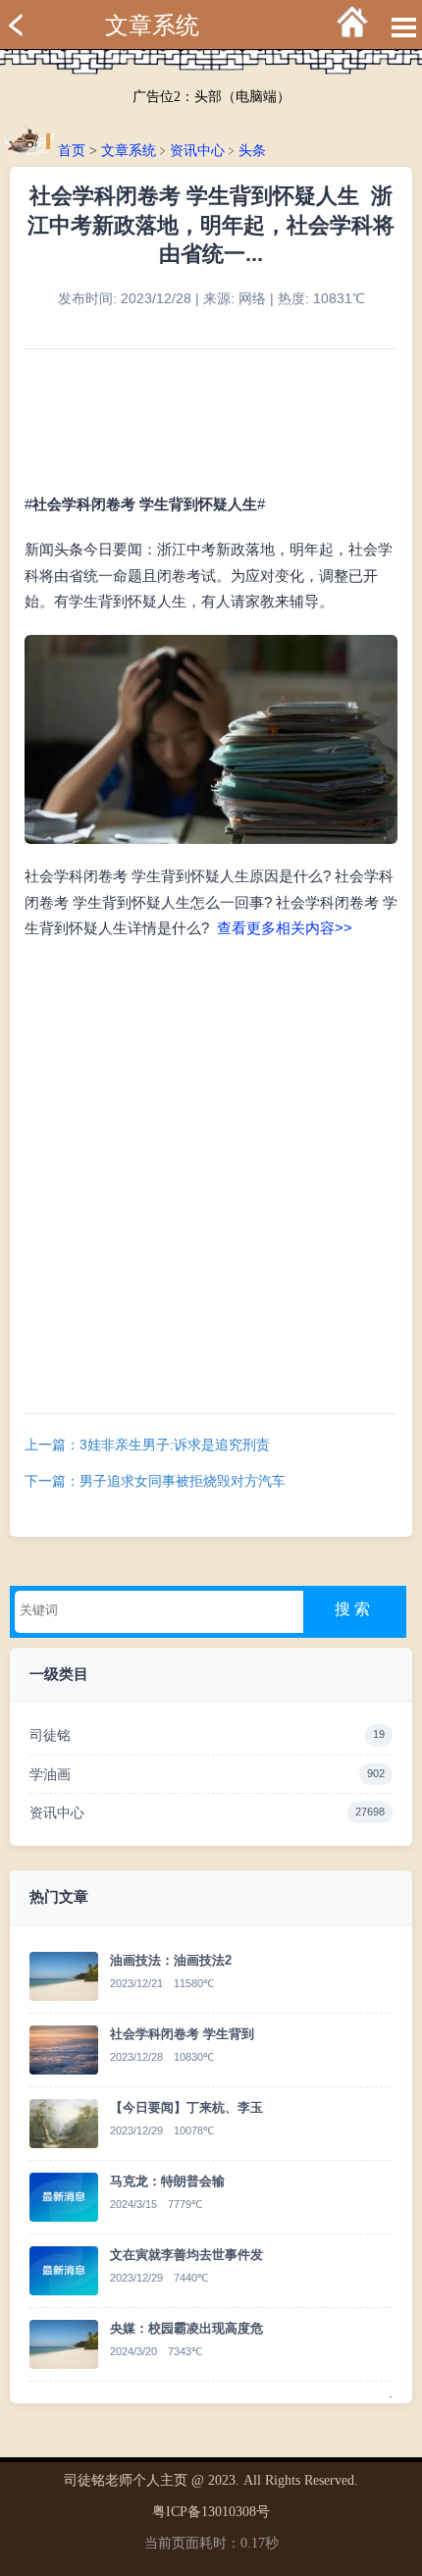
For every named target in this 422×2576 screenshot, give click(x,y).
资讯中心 (197, 151)
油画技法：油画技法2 (171, 1960)
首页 (72, 151)
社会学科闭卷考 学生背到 (182, 2034)
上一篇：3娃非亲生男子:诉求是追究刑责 (147, 1445)
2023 (222, 2480)
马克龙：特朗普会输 (167, 2181)
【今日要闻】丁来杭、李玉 (186, 2107)
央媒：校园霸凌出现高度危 (186, 2328)
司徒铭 (207, 1735)
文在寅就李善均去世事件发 (186, 2255)
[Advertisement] (211, 1173)
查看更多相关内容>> (285, 928)
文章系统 (152, 26)
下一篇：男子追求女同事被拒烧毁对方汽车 (155, 1481)
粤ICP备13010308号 (211, 2512)
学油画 (207, 1774)
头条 (252, 151)
